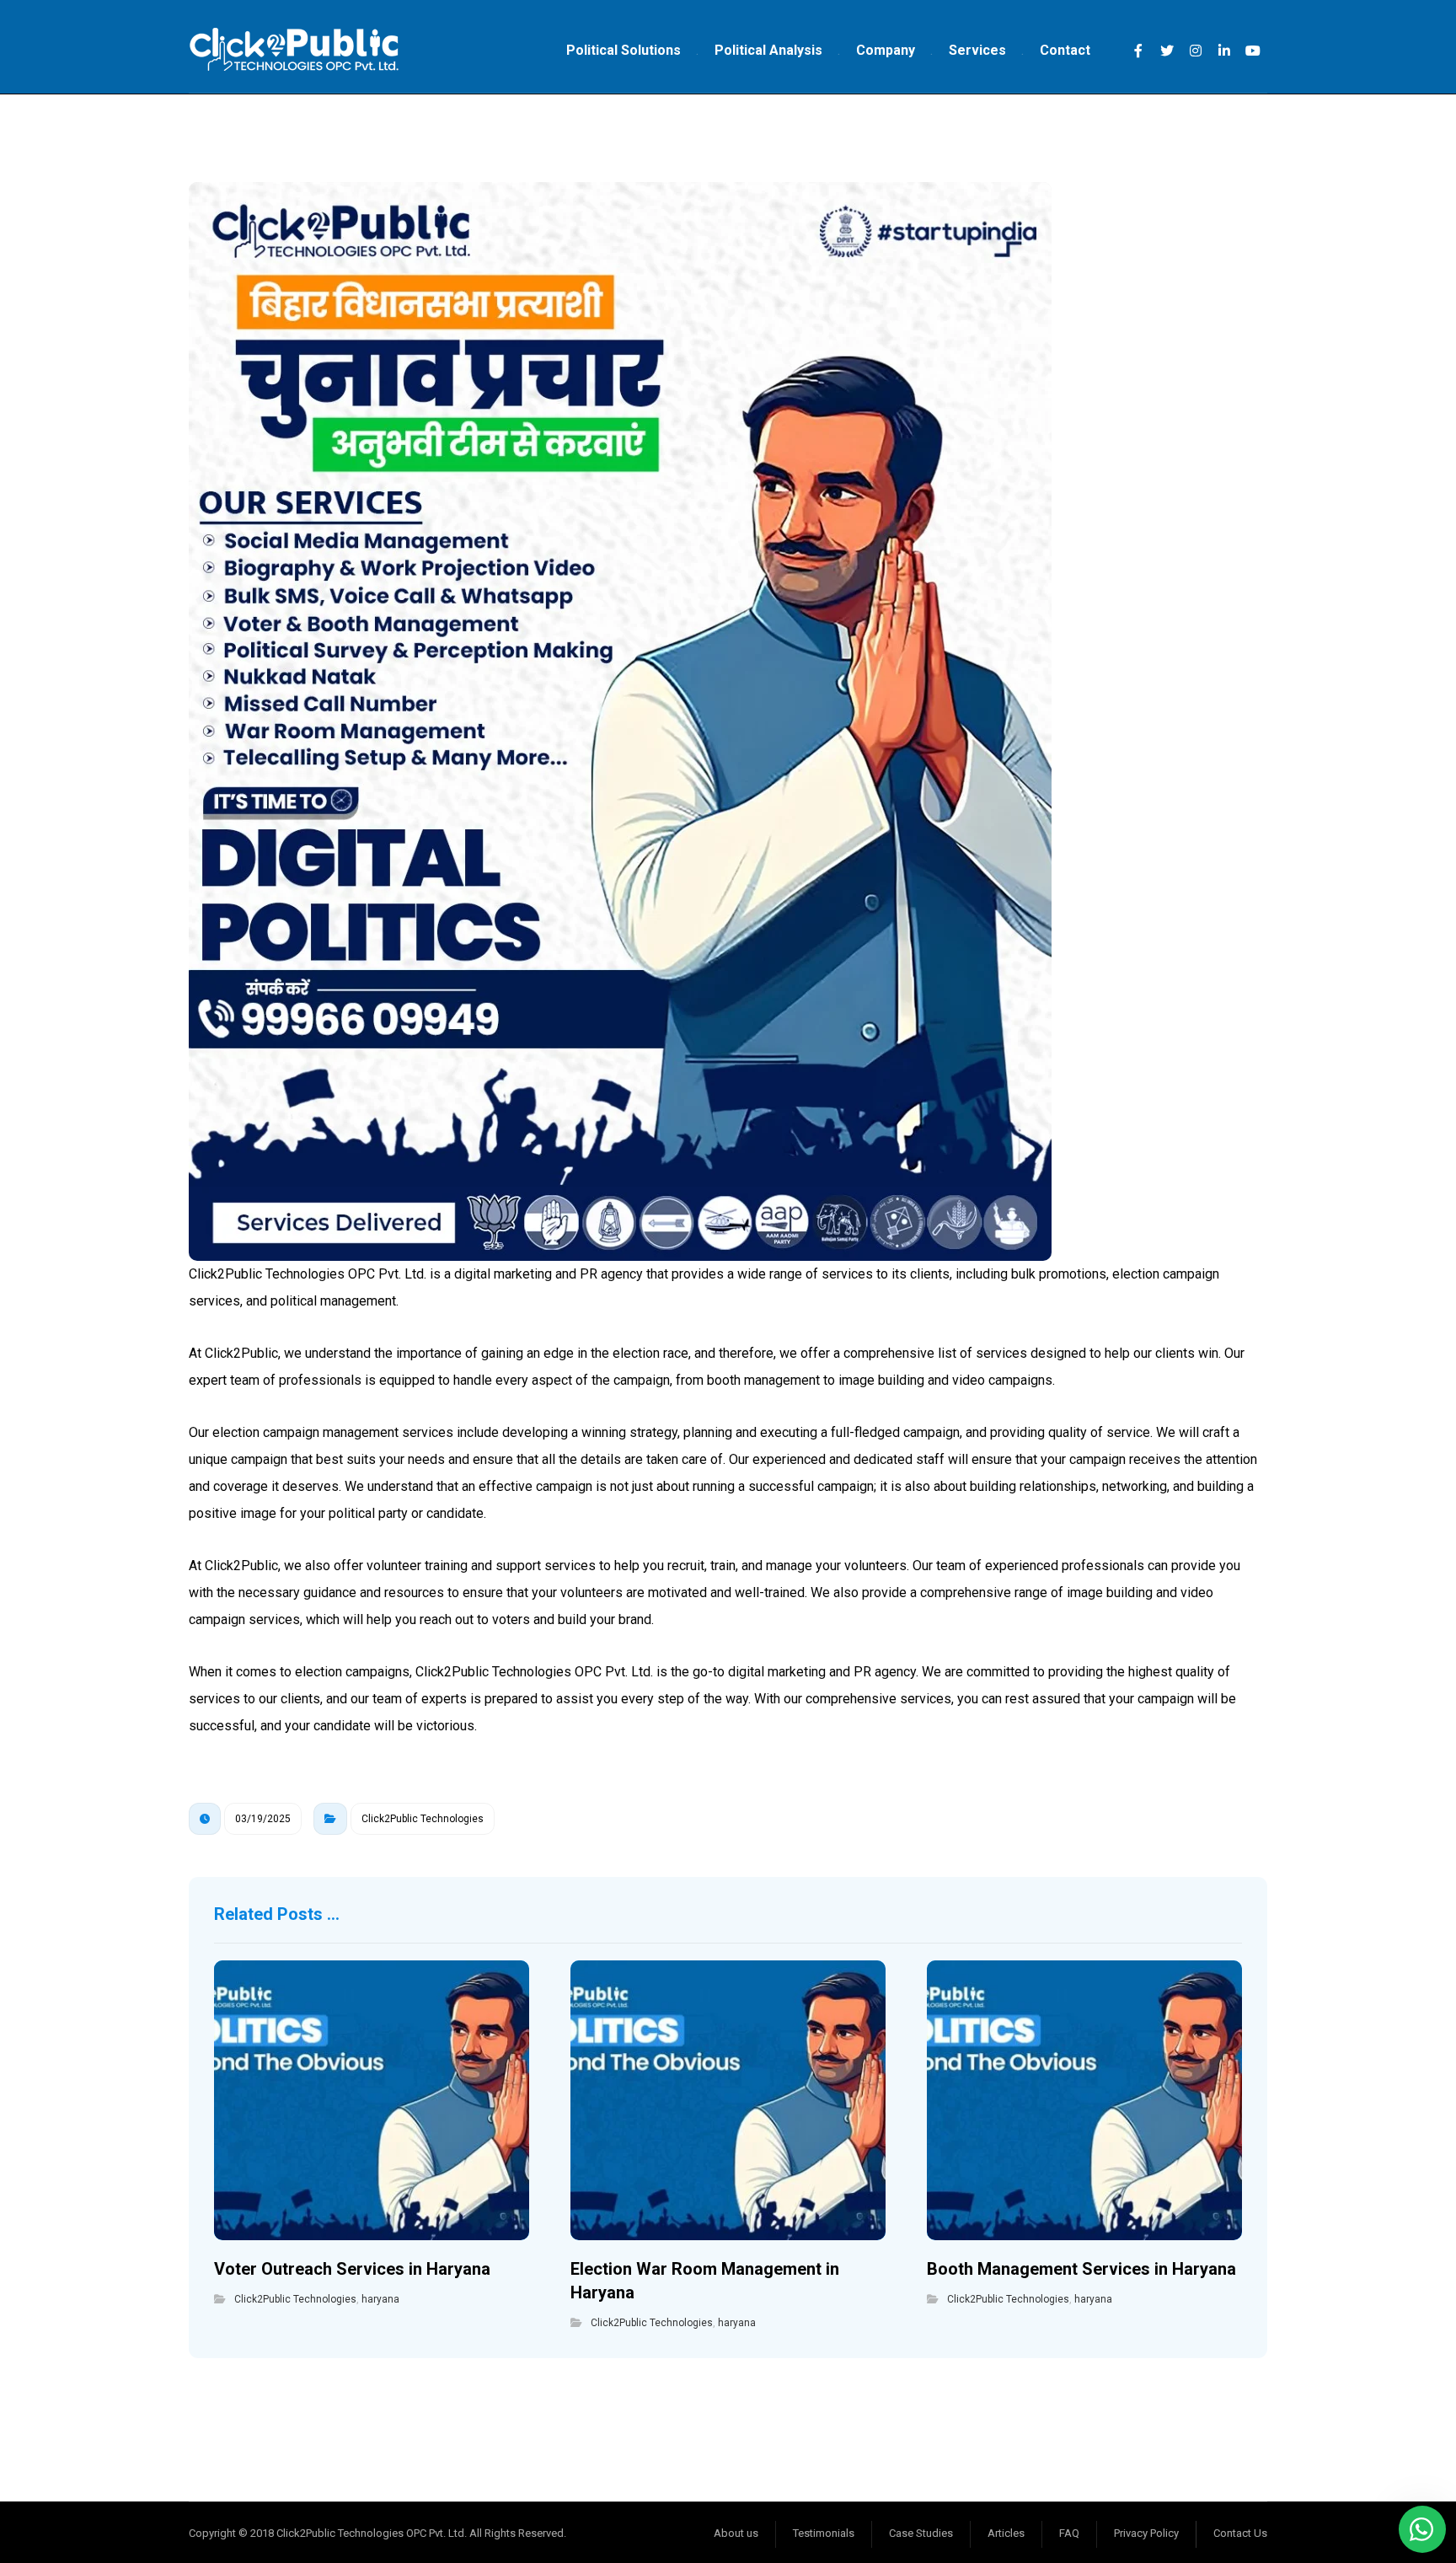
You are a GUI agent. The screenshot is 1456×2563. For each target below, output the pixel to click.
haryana (380, 2299)
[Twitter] (1167, 51)
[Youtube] (1253, 51)
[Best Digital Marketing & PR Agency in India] (294, 51)
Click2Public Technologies (423, 1819)
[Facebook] (1138, 51)
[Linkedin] (1224, 51)
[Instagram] (1196, 51)
